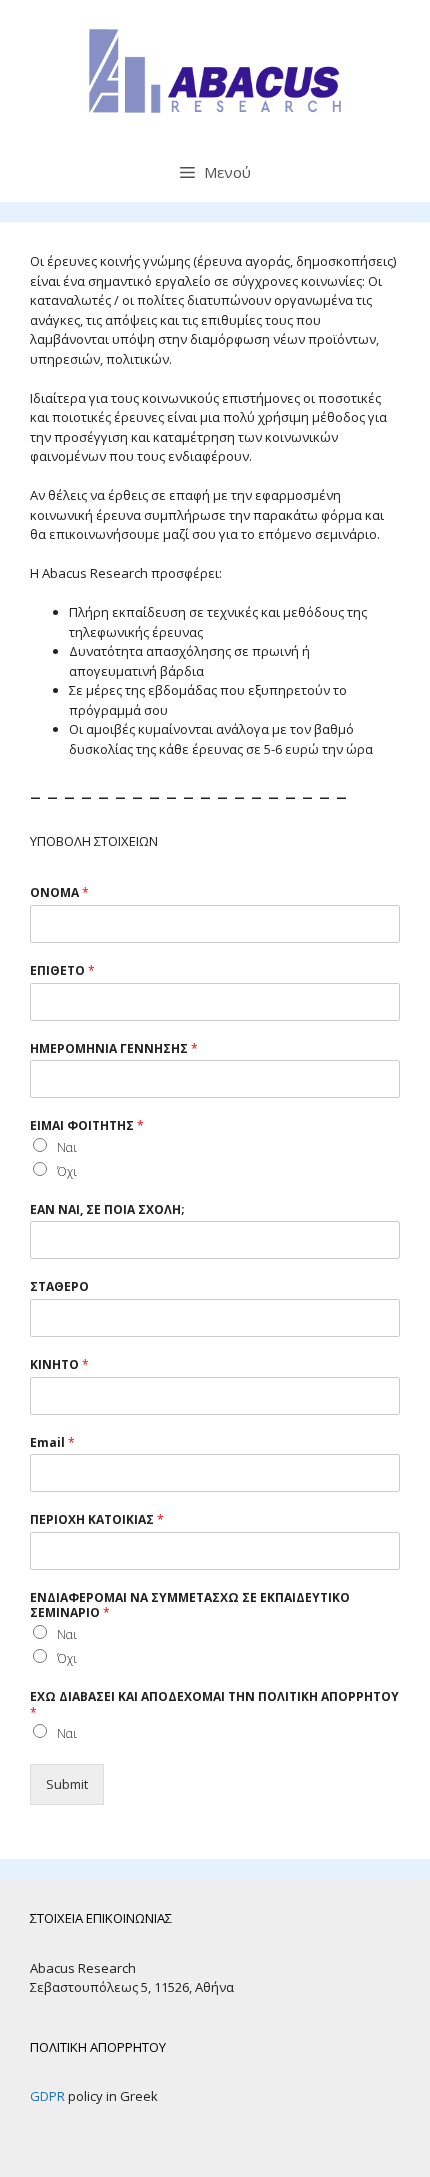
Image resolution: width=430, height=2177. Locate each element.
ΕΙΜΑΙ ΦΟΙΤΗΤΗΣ (87, 1126)
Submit (67, 1784)
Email (52, 1443)
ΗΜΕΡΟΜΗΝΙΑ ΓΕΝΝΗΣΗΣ (114, 1049)
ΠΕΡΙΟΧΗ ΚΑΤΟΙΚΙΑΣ (97, 1520)
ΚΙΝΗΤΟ (59, 1365)
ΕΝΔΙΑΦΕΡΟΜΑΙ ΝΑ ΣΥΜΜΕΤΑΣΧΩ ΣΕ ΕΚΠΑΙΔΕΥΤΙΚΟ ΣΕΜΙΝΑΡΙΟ (190, 1605)
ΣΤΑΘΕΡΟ (59, 1287)
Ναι (67, 1147)
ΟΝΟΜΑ (59, 893)
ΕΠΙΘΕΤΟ (62, 971)
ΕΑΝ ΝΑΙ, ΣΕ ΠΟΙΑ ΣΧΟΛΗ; (107, 1210)
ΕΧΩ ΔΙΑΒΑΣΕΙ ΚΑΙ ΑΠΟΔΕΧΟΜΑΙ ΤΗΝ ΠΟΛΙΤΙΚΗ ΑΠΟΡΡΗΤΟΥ (214, 1704)
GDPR (47, 2096)
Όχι (67, 1171)
